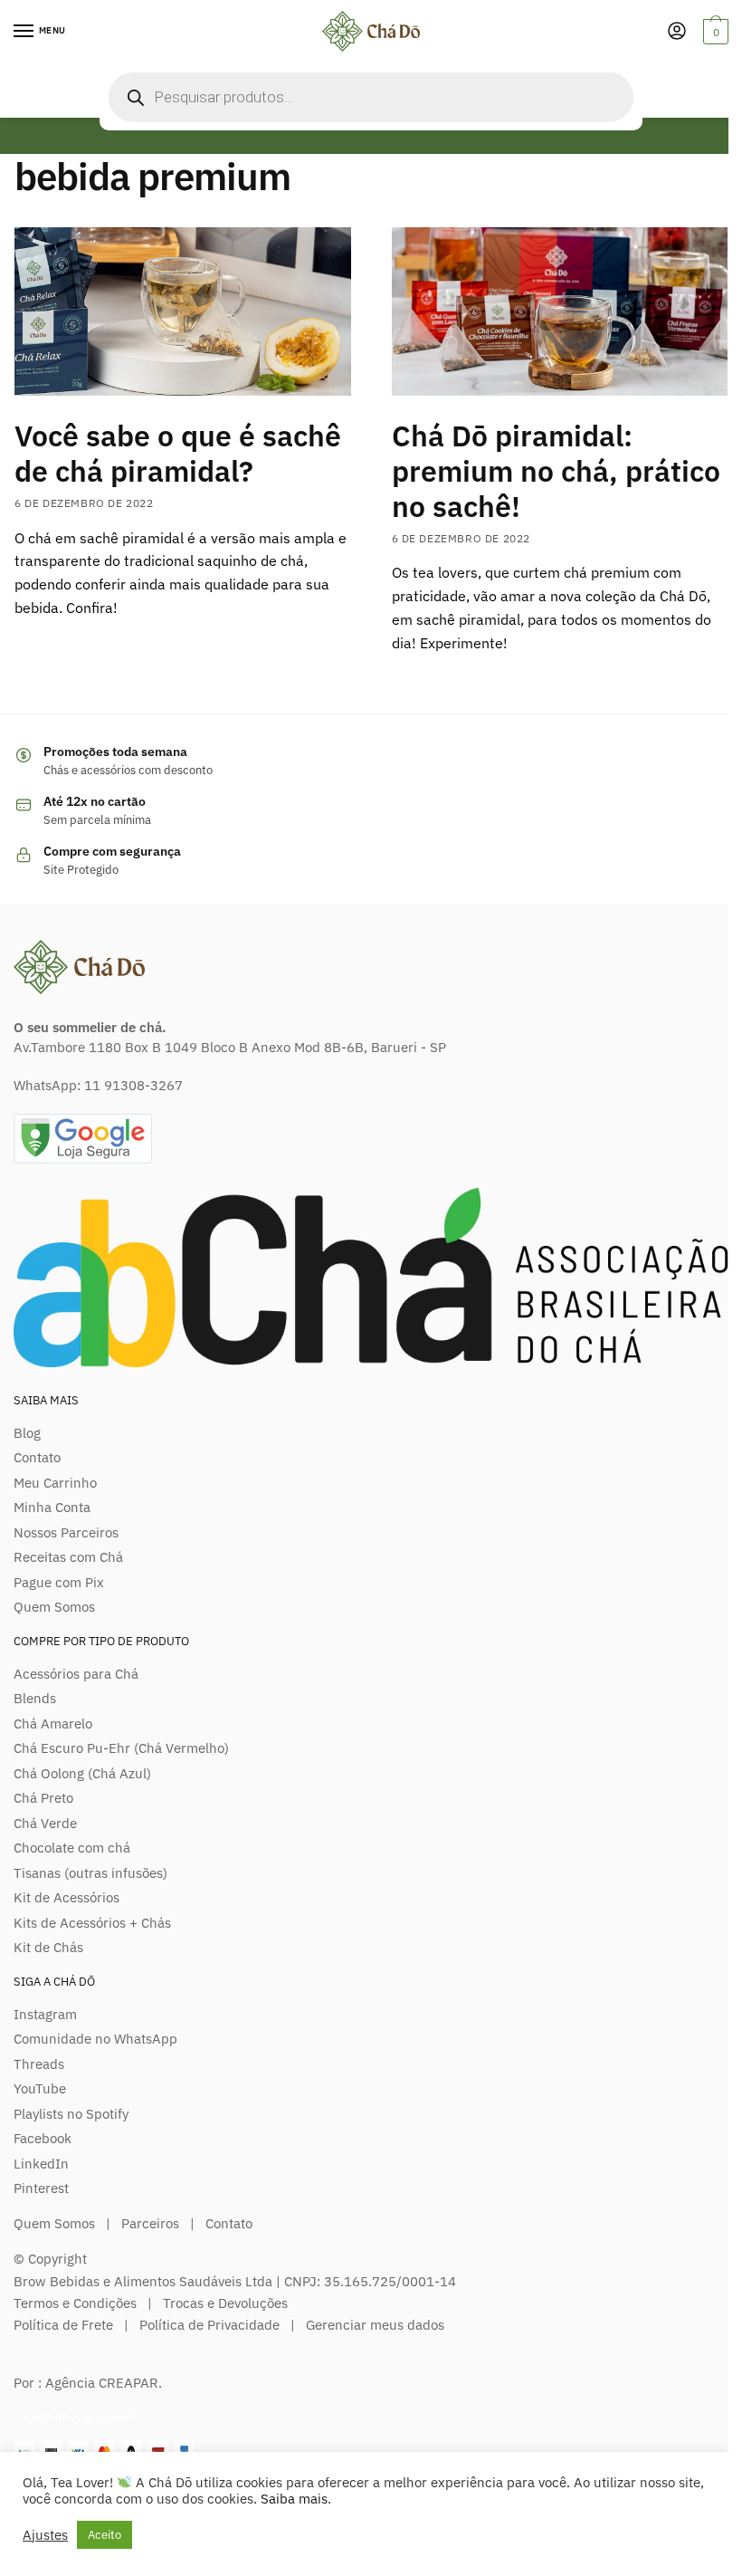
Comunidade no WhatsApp (95, 2039)
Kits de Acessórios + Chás (92, 1923)
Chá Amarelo (53, 1724)
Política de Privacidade (209, 2325)
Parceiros (150, 2223)
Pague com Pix (59, 1582)
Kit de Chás (48, 1947)
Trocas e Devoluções (225, 2303)
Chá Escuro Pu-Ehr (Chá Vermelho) (121, 1748)
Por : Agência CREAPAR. (88, 2383)
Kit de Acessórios (67, 1897)
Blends (35, 1698)
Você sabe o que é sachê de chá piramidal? (178, 453)
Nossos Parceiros (66, 1532)
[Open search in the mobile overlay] (371, 97)
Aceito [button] (105, 2535)
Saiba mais (294, 2499)
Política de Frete (63, 2325)
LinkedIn (41, 2164)
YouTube (40, 2088)
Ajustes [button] (45, 2535)
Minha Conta (52, 1507)
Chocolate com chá (72, 1848)
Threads (39, 2064)
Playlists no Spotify (71, 2114)
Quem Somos (54, 1607)
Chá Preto (43, 1798)
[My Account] (677, 32)
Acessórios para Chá (76, 1674)
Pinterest (41, 2188)
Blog (27, 1433)
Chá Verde (45, 1823)
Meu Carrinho (55, 1483)
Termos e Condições (75, 2303)
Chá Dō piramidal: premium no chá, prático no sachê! (556, 471)
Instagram (45, 2014)
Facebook (43, 2138)
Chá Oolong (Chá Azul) (82, 1773)
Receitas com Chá (68, 1557)
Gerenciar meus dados (375, 2325)
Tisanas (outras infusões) (90, 1873)
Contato (37, 1457)
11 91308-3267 (133, 1085)
